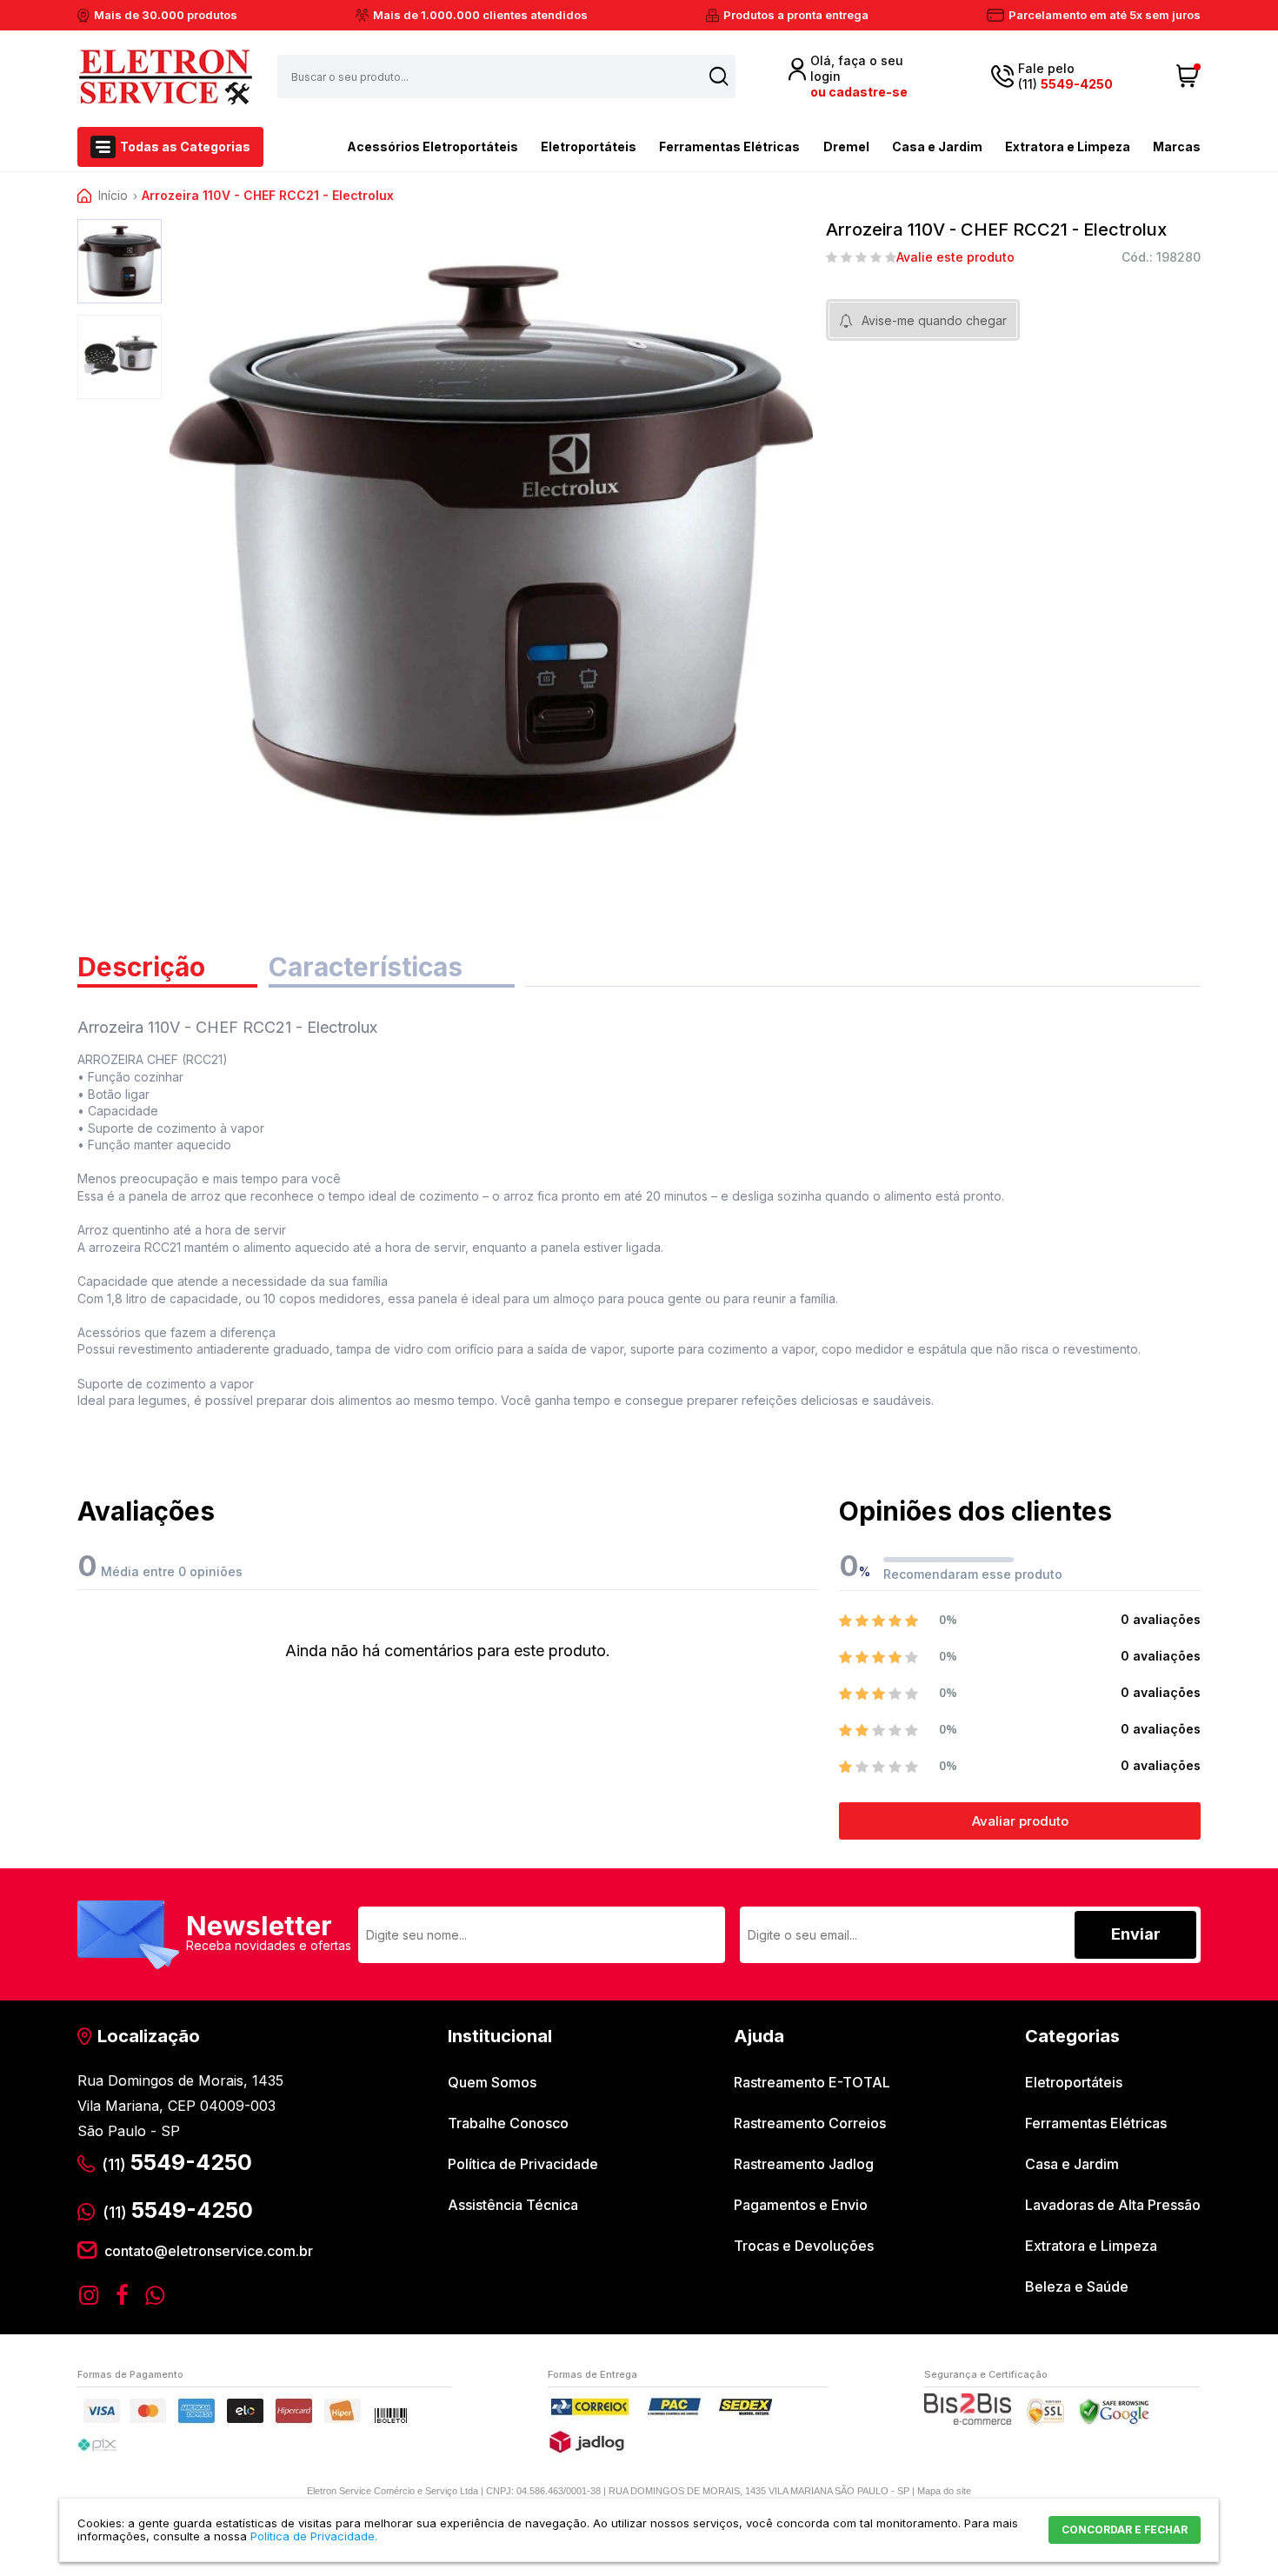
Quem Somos (492, 2082)
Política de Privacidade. (314, 2536)
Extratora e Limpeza (1068, 146)
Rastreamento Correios (810, 2123)
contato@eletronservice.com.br (209, 2251)
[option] (120, 261)
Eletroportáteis (589, 146)
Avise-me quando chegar (934, 320)
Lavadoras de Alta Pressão (1113, 2205)
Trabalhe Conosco (508, 2123)
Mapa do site (944, 2491)
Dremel (846, 146)
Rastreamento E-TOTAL (812, 2082)
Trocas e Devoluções (804, 2246)
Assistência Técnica (513, 2205)
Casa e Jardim (937, 146)
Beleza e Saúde (1077, 2286)
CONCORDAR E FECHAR (1125, 2529)
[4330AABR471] (120, 261)
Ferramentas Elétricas (729, 146)
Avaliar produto (1020, 1821)
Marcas (1177, 146)
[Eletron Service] (165, 77)
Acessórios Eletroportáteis (433, 146)
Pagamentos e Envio (801, 2205)
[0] (1188, 77)
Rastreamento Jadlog (804, 2164)
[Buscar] (719, 76)
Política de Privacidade (523, 2164)
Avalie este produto (955, 257)
